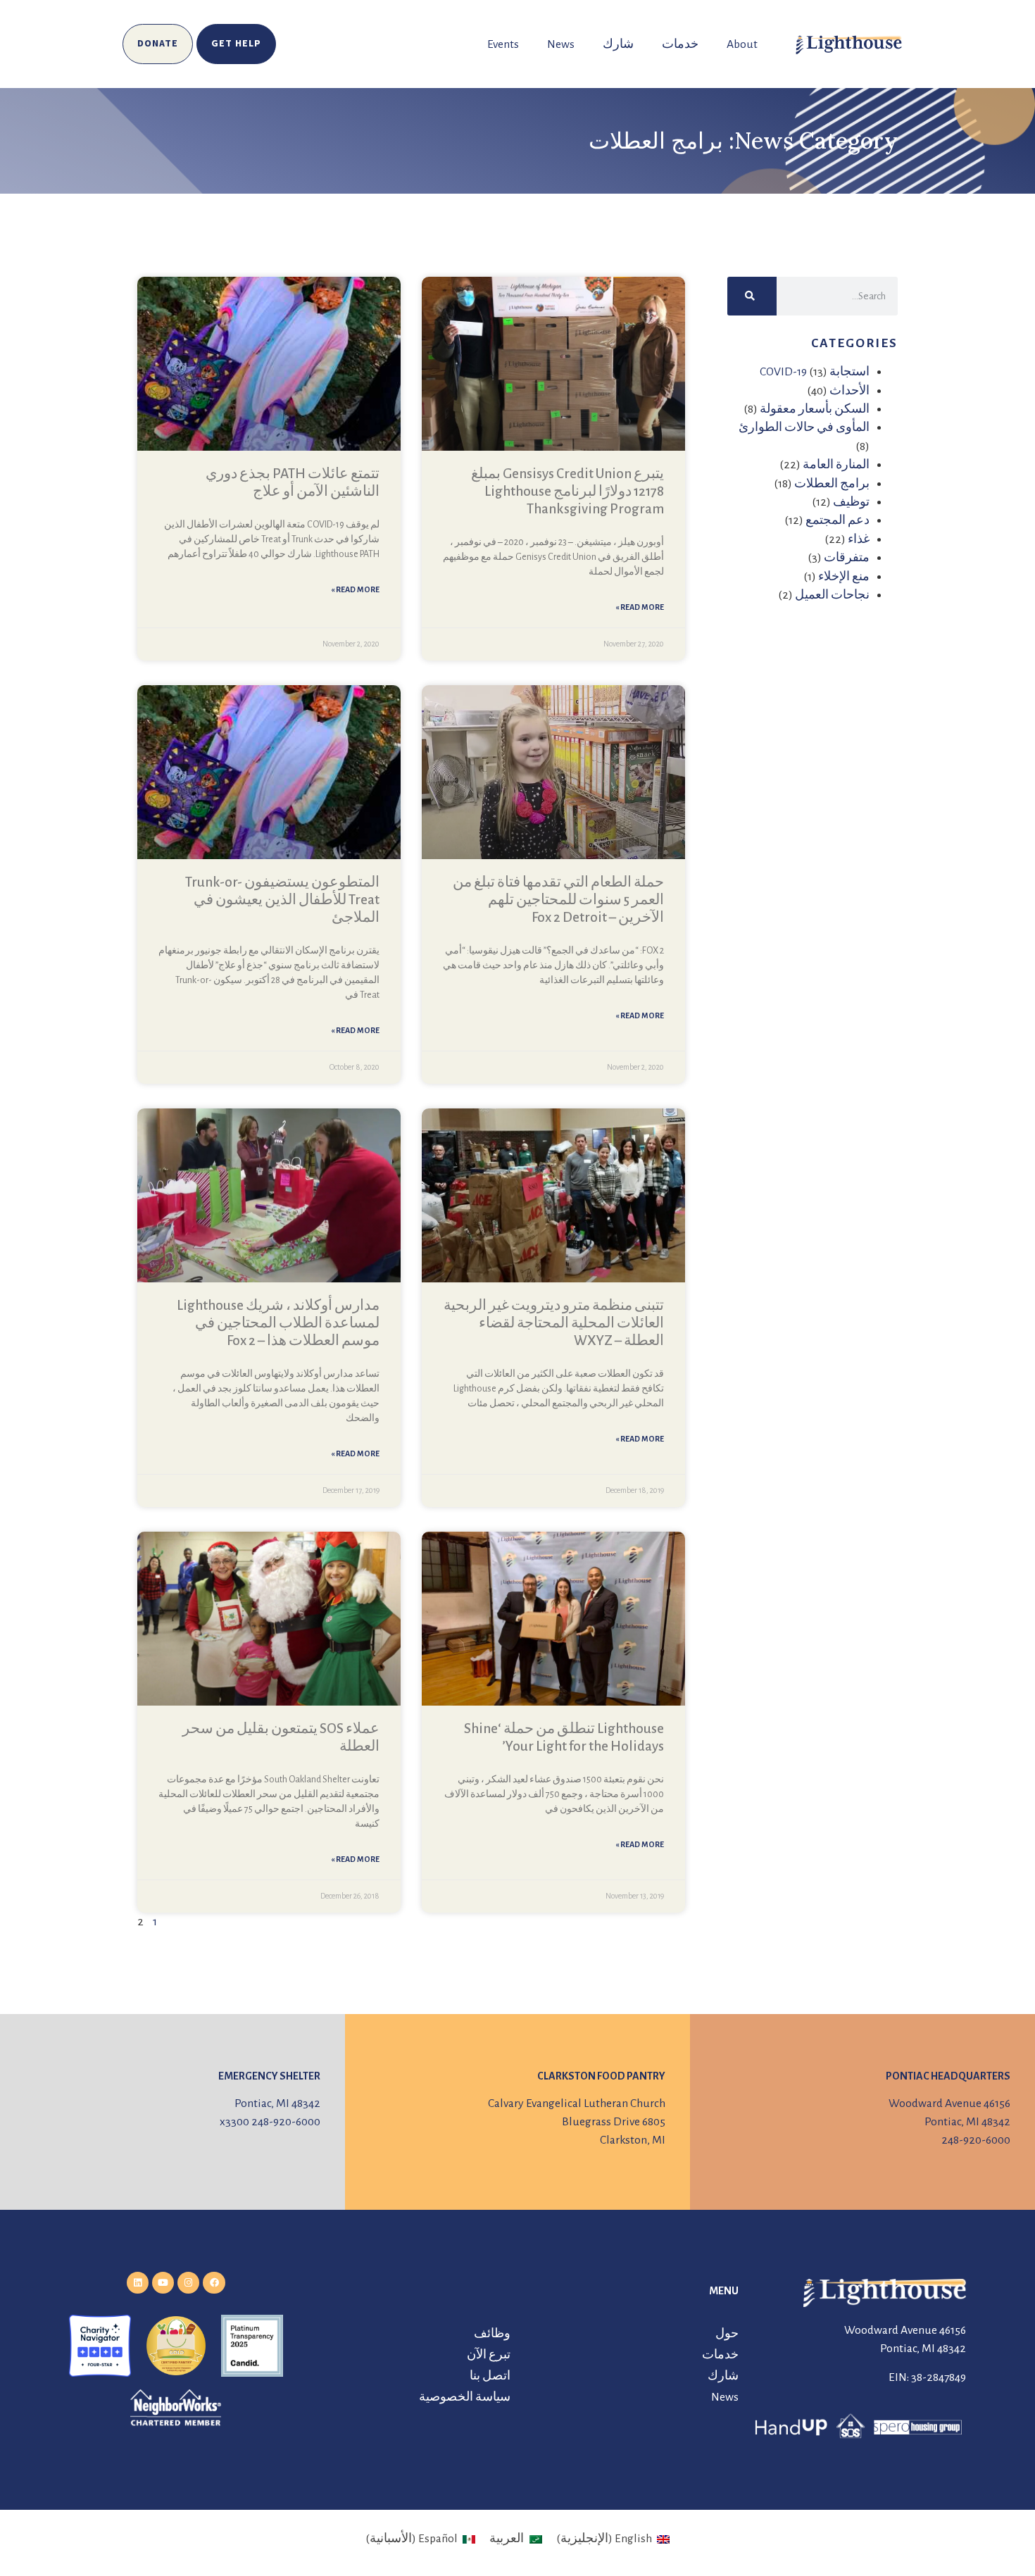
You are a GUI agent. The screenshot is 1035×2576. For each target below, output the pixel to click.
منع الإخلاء (844, 577)
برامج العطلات (832, 484)
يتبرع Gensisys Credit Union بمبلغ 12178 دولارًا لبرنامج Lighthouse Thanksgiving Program (567, 491)
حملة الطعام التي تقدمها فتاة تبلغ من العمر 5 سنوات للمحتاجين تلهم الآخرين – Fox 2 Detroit (558, 900)
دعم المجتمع (838, 520)
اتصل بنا (490, 2376)
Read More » (640, 607)
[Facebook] (214, 2283)
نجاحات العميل (832, 595)
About (742, 44)
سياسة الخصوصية (465, 2397)
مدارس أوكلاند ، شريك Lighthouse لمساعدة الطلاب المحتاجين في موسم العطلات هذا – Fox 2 (278, 1323)
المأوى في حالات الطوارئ (804, 427)
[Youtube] (163, 2283)
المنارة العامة (836, 465)
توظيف (851, 502)
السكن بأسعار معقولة (815, 409)
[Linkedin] (138, 2283)
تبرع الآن (489, 2355)
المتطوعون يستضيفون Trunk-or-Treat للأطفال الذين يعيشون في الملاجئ (282, 900)
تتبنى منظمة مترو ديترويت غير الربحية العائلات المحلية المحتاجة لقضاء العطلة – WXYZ (554, 1323)
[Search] (752, 296)
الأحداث (849, 391)
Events (503, 44)
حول (727, 2334)
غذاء (859, 539)
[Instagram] (188, 2283)
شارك (618, 44)
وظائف (492, 2334)
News (561, 44)
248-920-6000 (976, 2140)
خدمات (680, 44)
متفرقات (847, 558)
